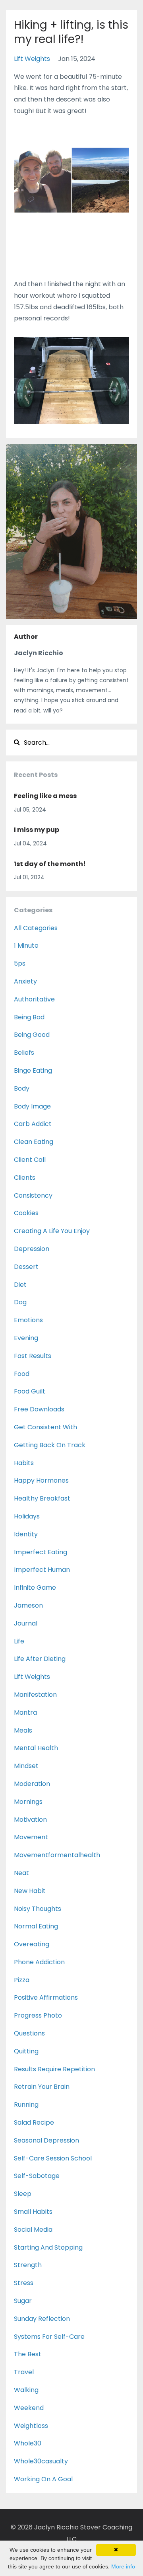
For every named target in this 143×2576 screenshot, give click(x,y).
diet (20, 1285)
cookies (26, 1213)
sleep (23, 2194)
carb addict (33, 1124)
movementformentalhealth (57, 1855)
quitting (26, 2051)
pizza (22, 1980)
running (26, 2105)
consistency (33, 1195)
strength (28, 2265)
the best (28, 2354)
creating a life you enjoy (52, 1231)
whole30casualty (41, 2461)
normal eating (36, 1926)
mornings (28, 1802)
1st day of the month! (50, 864)
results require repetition (54, 2069)
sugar (23, 2301)
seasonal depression (46, 2140)
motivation (30, 1820)
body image (32, 1106)
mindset (26, 1766)
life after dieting (40, 1659)
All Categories (36, 928)
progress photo (38, 2015)
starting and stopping (48, 2247)
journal (26, 1623)
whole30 (28, 2443)
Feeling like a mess (45, 796)
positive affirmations (46, 1997)
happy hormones (41, 1480)
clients (25, 1178)
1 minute (26, 946)
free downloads (39, 1409)
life (19, 1641)
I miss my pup (37, 830)
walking (26, 2390)
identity (26, 1534)
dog (20, 1302)
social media (33, 2230)
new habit (30, 1891)
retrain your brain (42, 2087)
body (22, 1088)
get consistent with (45, 1427)
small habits (33, 2212)
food (22, 1374)
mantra (25, 1712)
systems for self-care (49, 2337)
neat (21, 1873)
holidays (27, 1516)
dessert (26, 1267)
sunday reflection (42, 2319)
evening (26, 1338)
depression (32, 1249)
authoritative (34, 999)
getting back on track (50, 1445)
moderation (32, 1784)
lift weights (32, 59)
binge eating (33, 1070)
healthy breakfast (42, 1498)
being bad (29, 1017)
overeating (32, 1944)
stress (24, 2283)
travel (24, 2372)
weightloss (31, 2426)
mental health (36, 1748)
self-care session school (53, 2158)
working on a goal (43, 2479)
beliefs (24, 1053)
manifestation (35, 1695)
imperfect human (42, 1570)
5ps (20, 963)
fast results (33, 1356)
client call (30, 1160)
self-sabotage (37, 2176)
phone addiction (39, 1962)
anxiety (25, 981)
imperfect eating (41, 1552)
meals (23, 1730)
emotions (28, 1320)
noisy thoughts (38, 1909)
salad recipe (34, 2122)
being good (32, 1035)
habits (24, 1463)
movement (31, 1837)
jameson (28, 1605)
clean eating (34, 1142)
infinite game (35, 1588)
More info (123, 2566)
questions (29, 2033)
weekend (29, 2408)
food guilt (30, 1391)
